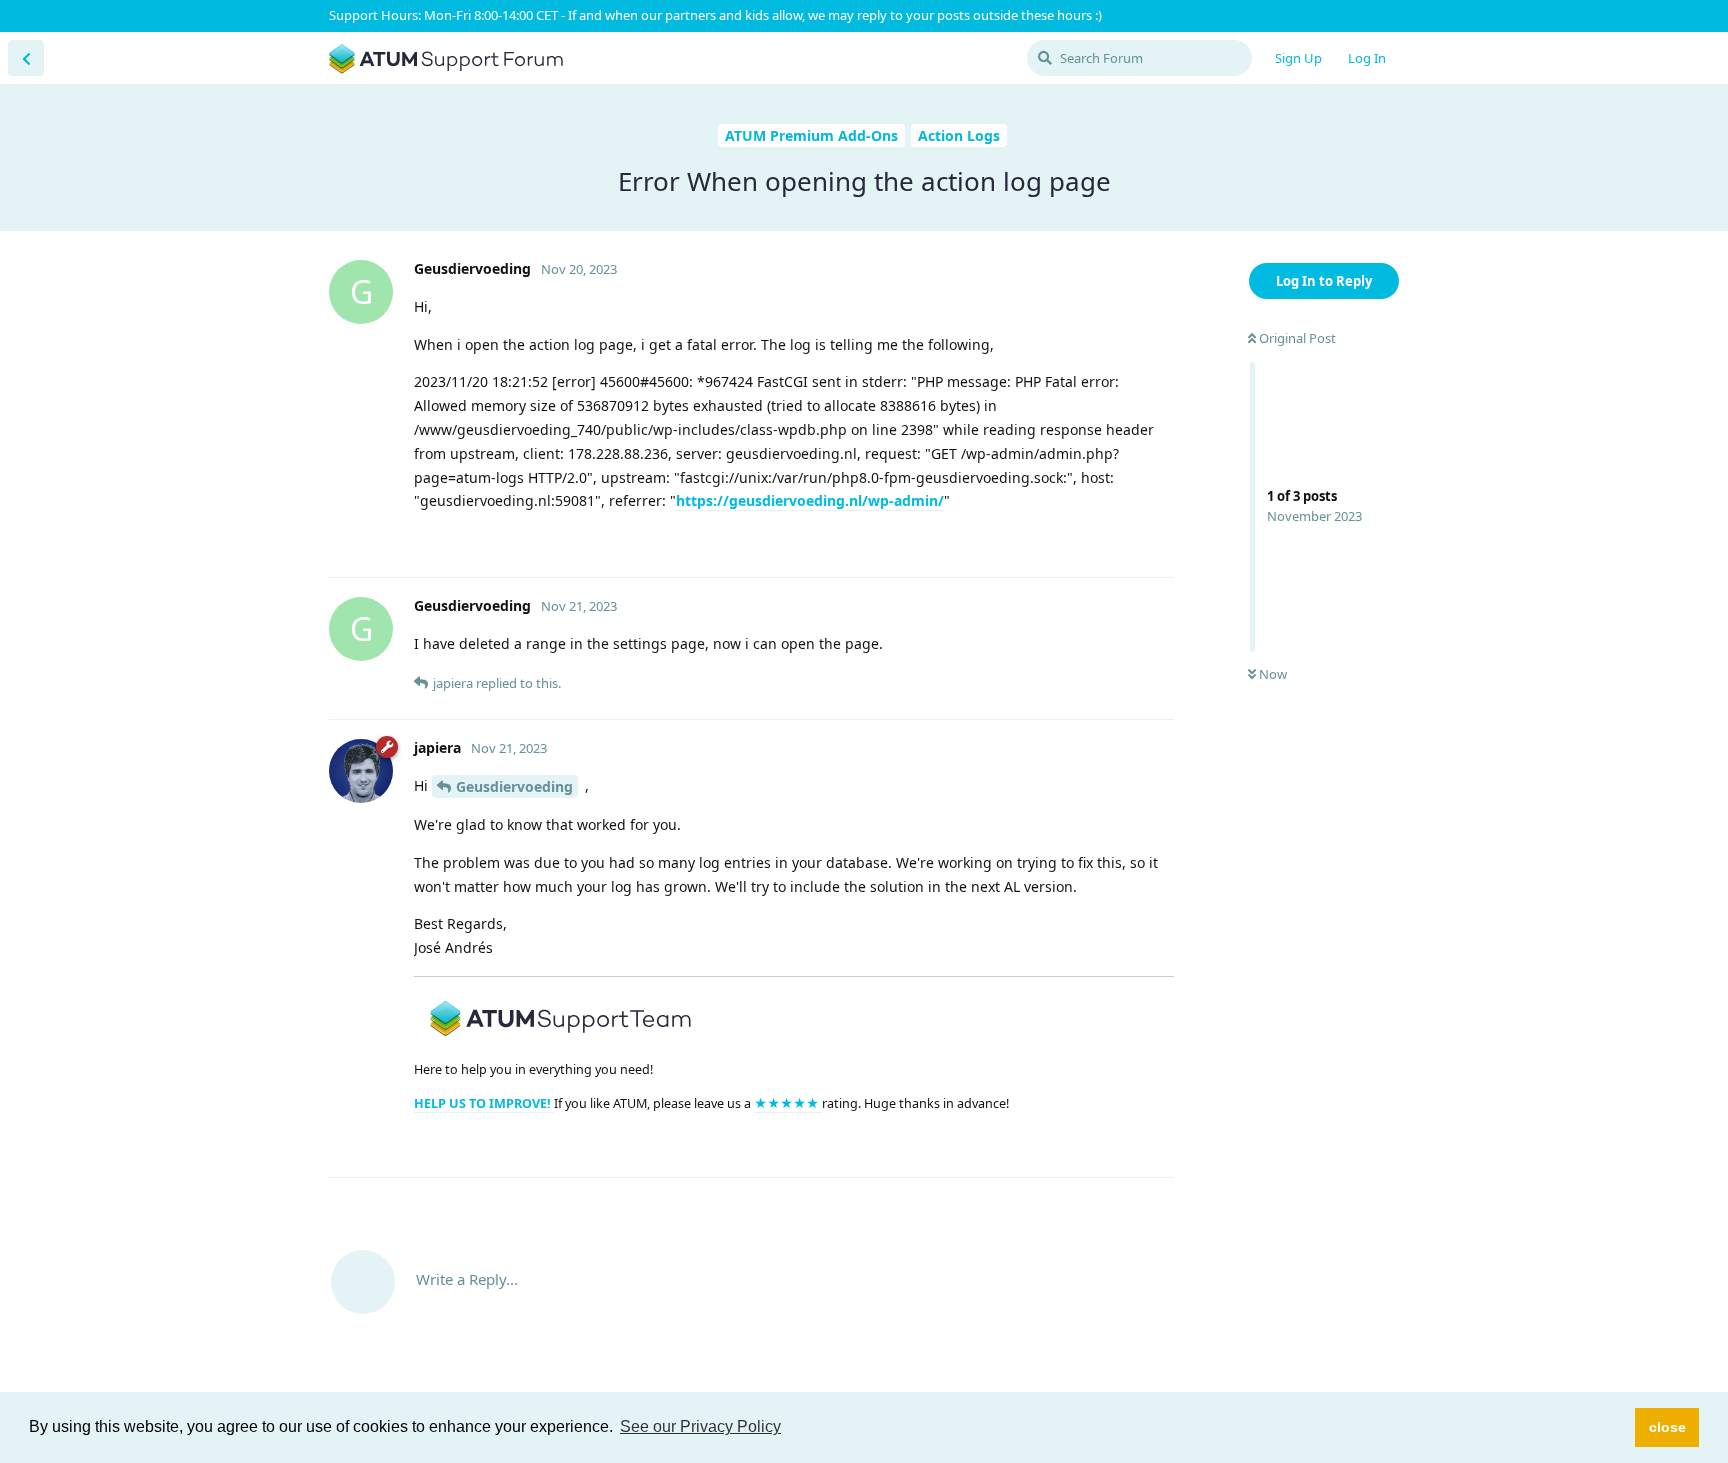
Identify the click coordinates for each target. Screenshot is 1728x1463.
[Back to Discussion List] (26, 58)
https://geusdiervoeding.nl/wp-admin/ (810, 500)
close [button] (1667, 1427)
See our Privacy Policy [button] (700, 1426)
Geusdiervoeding (514, 786)
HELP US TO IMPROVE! (484, 1103)
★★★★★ (788, 1103)
